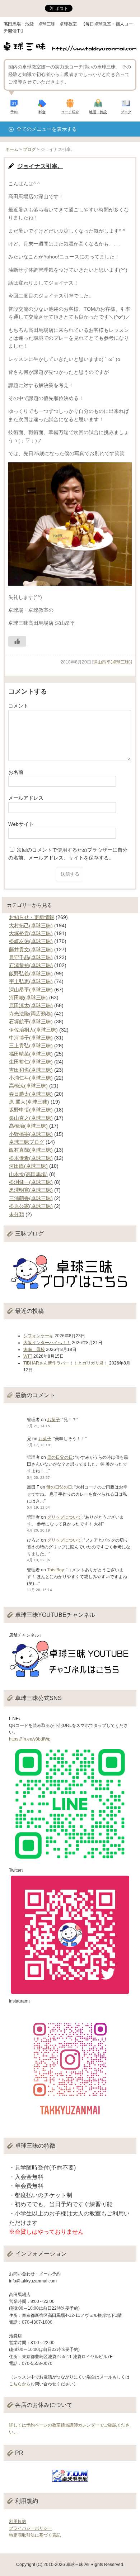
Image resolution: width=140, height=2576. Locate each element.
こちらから (20, 2384)
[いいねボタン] (17, 641)
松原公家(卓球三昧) (31, 1206)
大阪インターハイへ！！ (47, 1343)
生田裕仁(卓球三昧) (31, 1062)
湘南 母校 (34, 1349)
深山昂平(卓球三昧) (112, 662)
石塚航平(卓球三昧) (31, 1022)
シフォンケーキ (38, 1336)
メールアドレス (26, 798)
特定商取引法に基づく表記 (35, 2535)
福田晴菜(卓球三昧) (31, 1054)
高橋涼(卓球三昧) (28, 1086)
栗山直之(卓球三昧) (31, 1118)
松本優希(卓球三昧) (31, 1158)
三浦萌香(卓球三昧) (31, 1198)
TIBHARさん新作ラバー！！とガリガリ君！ (66, 1363)
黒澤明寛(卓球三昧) (31, 1190)
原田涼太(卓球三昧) (31, 1005)
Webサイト (21, 824)
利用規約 (18, 2522)
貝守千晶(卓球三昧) (31, 957)
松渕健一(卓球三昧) (31, 1182)
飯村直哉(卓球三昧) (31, 1150)
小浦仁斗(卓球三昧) (31, 1078)
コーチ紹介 (70, 112)
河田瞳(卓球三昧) (28, 1166)
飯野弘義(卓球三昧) (31, 973)
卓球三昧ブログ (27, 1142)
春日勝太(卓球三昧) (31, 1094)
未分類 (17, 1214)
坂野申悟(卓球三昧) (31, 1110)
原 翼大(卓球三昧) (29, 1102)
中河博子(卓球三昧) (31, 1038)
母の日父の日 (60, 1457)
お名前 (16, 772)
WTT (28, 1356)
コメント (18, 706)
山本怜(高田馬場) (28, 1174)
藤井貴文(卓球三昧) (31, 949)
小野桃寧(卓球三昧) (31, 1134)
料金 (42, 112)
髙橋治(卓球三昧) (28, 1126)
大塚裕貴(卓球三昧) (31, 933)
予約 (14, 112)
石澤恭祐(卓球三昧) (31, 965)
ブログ (126, 112)
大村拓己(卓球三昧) (31, 925)
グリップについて (64, 1517)
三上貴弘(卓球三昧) (31, 1046)
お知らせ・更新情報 (32, 917)
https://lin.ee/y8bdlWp (30, 1739)
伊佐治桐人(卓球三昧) (33, 1030)
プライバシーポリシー (31, 2528)
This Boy (55, 1570)
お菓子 (53, 1420)
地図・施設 (98, 112)
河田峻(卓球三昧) (28, 997)
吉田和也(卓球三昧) (31, 1070)
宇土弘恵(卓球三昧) (31, 981)
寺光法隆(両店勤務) (31, 1014)
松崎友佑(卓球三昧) (31, 941)
